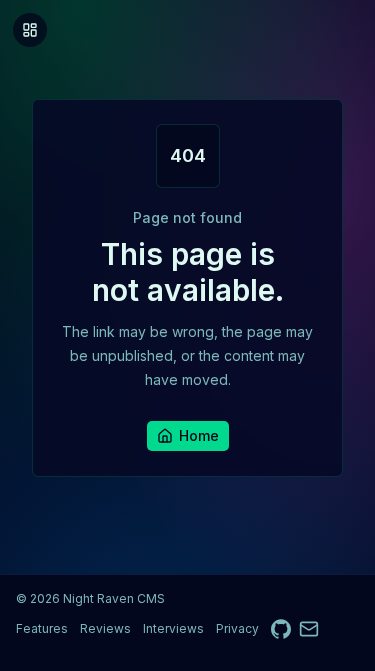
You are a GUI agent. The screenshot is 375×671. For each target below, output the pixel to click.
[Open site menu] (30, 30)
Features (42, 628)
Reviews (105, 628)
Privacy (237, 628)
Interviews (173, 628)
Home (199, 435)
